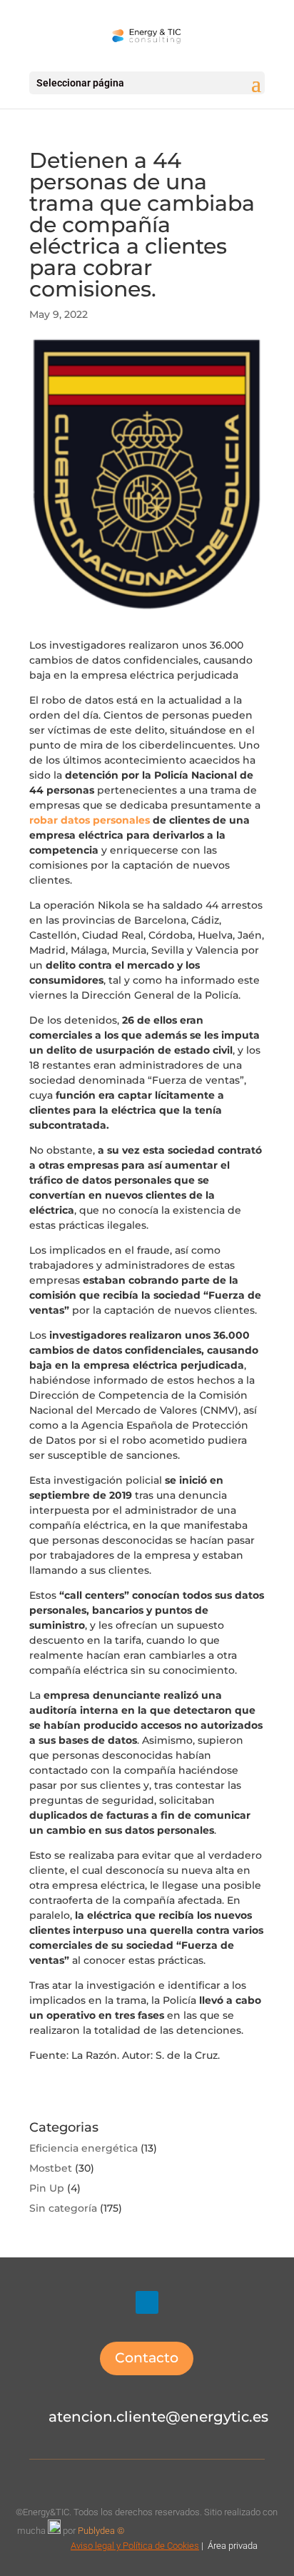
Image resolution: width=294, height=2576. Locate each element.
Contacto (147, 2358)
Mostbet (51, 2168)
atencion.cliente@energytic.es (158, 2417)
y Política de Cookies (157, 2546)
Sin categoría (63, 2208)
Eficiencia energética (83, 2148)
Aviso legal (92, 2546)
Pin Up (47, 2188)
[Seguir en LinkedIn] (147, 2302)
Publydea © (104, 2531)
